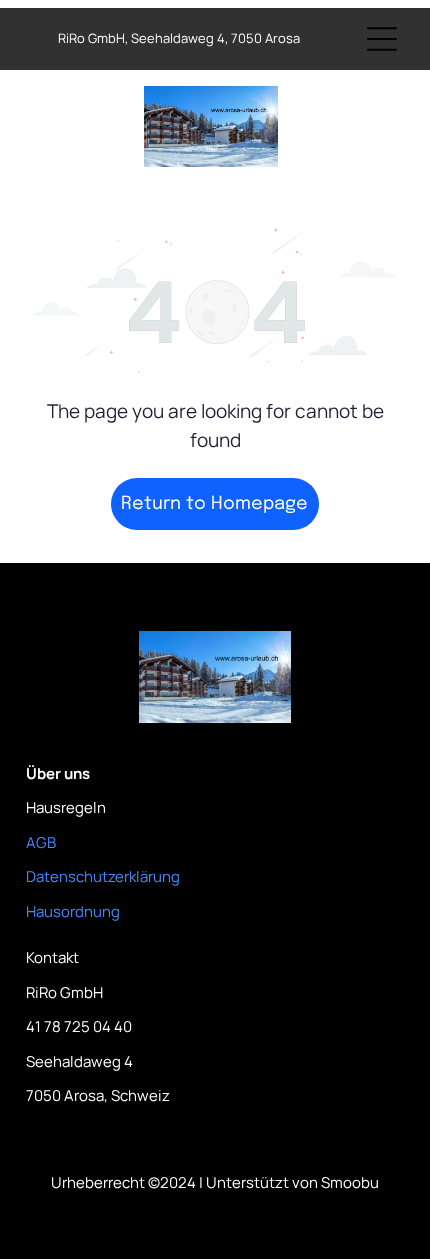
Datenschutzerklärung (103, 876)
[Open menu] (382, 39)
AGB (41, 842)
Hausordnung (73, 911)
